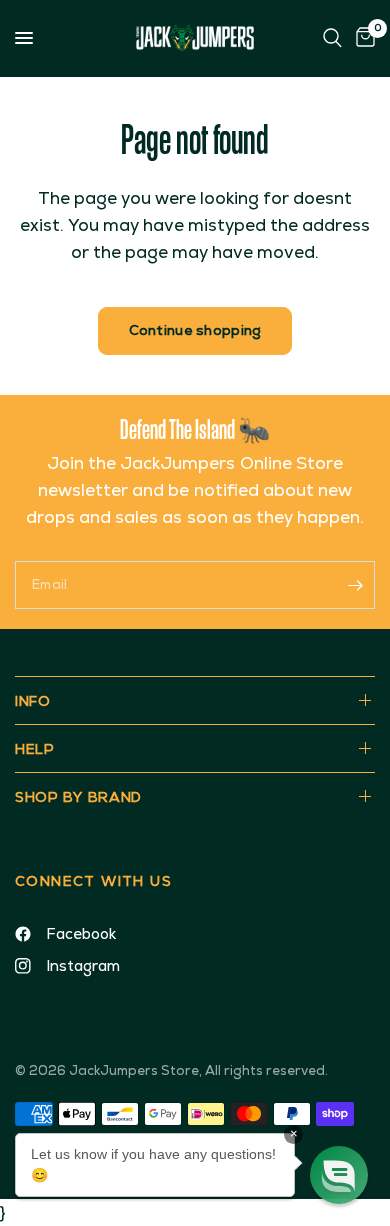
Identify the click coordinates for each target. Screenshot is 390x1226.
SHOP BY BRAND (78, 797)
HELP (35, 749)
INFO (33, 701)
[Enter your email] (355, 585)
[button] (339, 1175)
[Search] (332, 38)
